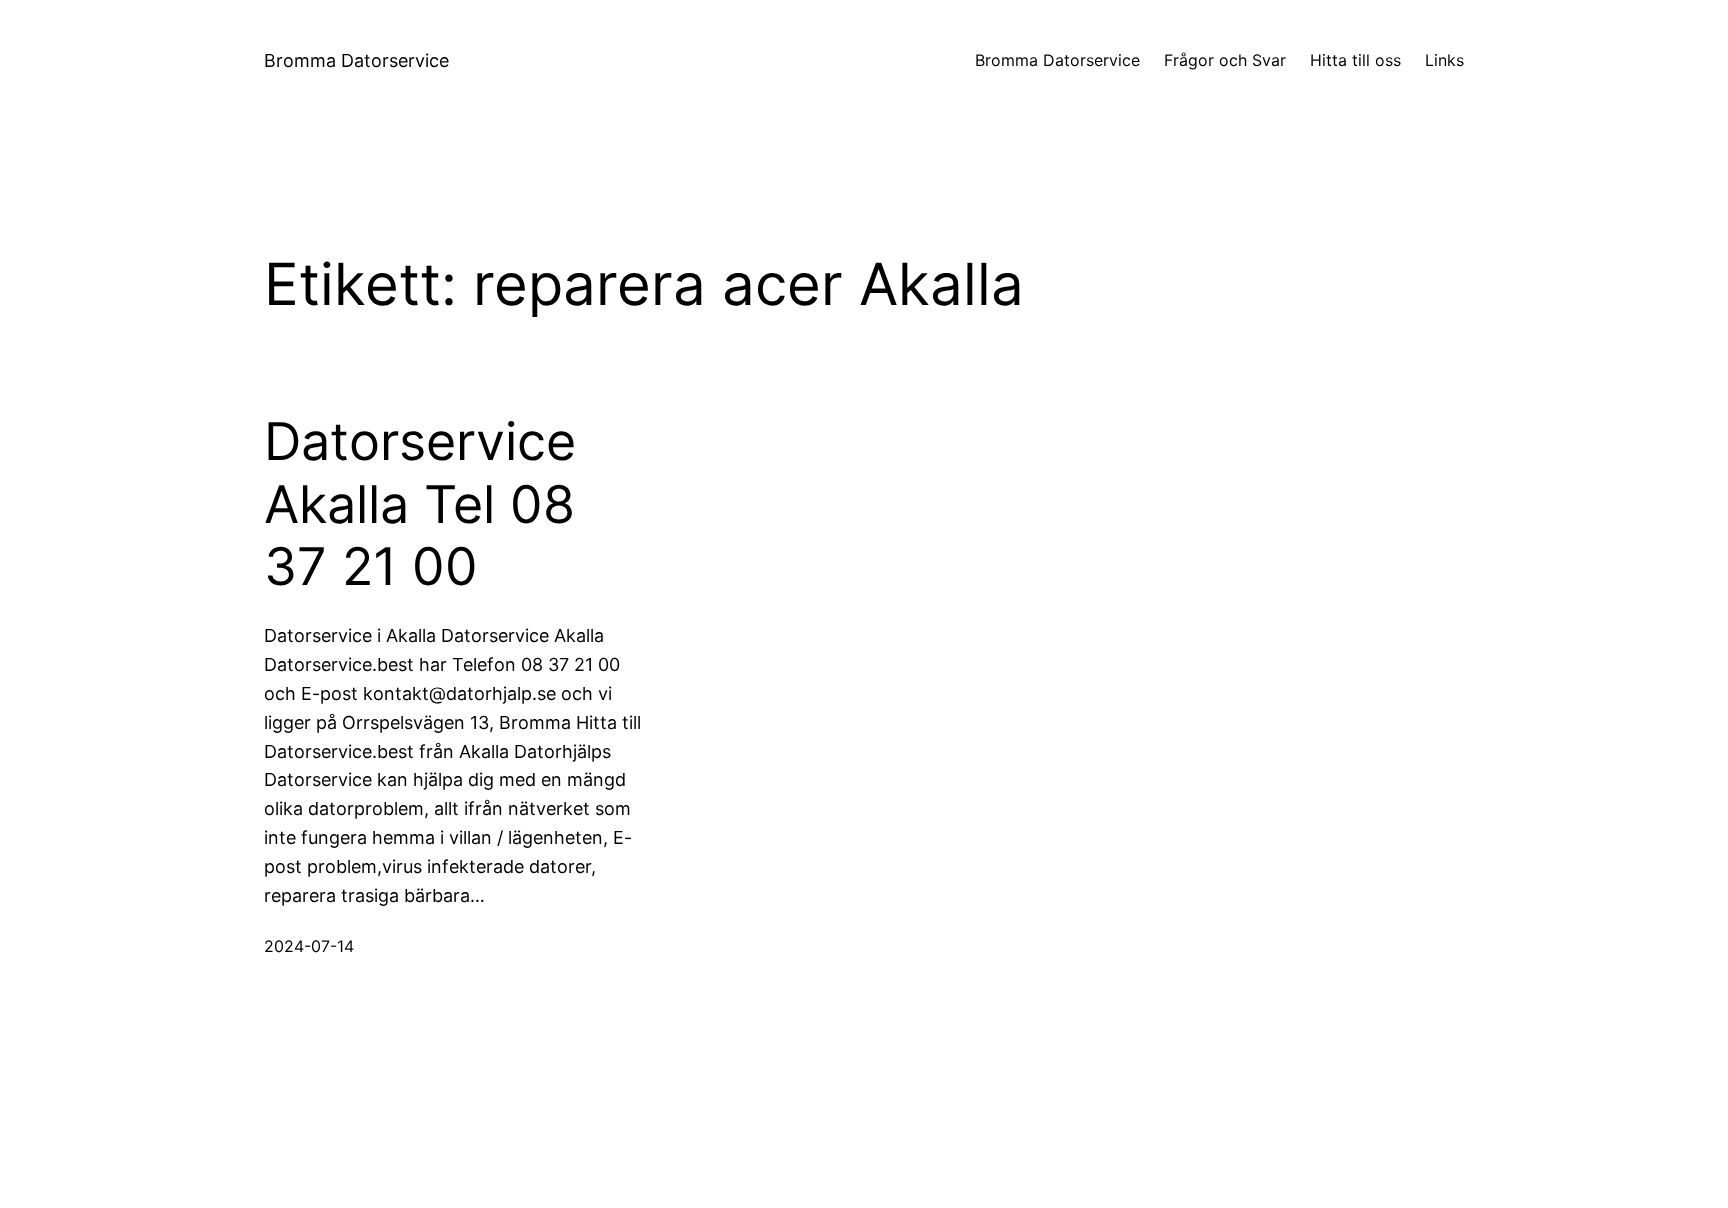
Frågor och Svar (1225, 60)
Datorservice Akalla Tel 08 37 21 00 (420, 504)
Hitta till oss (1355, 60)
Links (1444, 60)
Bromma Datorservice (356, 60)
